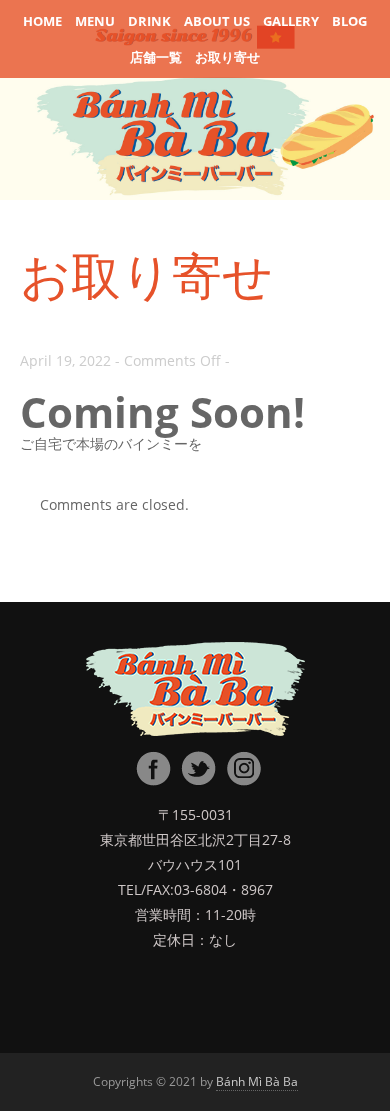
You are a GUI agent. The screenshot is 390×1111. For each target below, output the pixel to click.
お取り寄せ (227, 57)
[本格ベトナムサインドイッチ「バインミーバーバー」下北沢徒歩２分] (195, 691)
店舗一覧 (156, 57)
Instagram (243, 769)
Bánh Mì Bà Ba (257, 1081)
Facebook (153, 769)
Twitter (198, 769)
